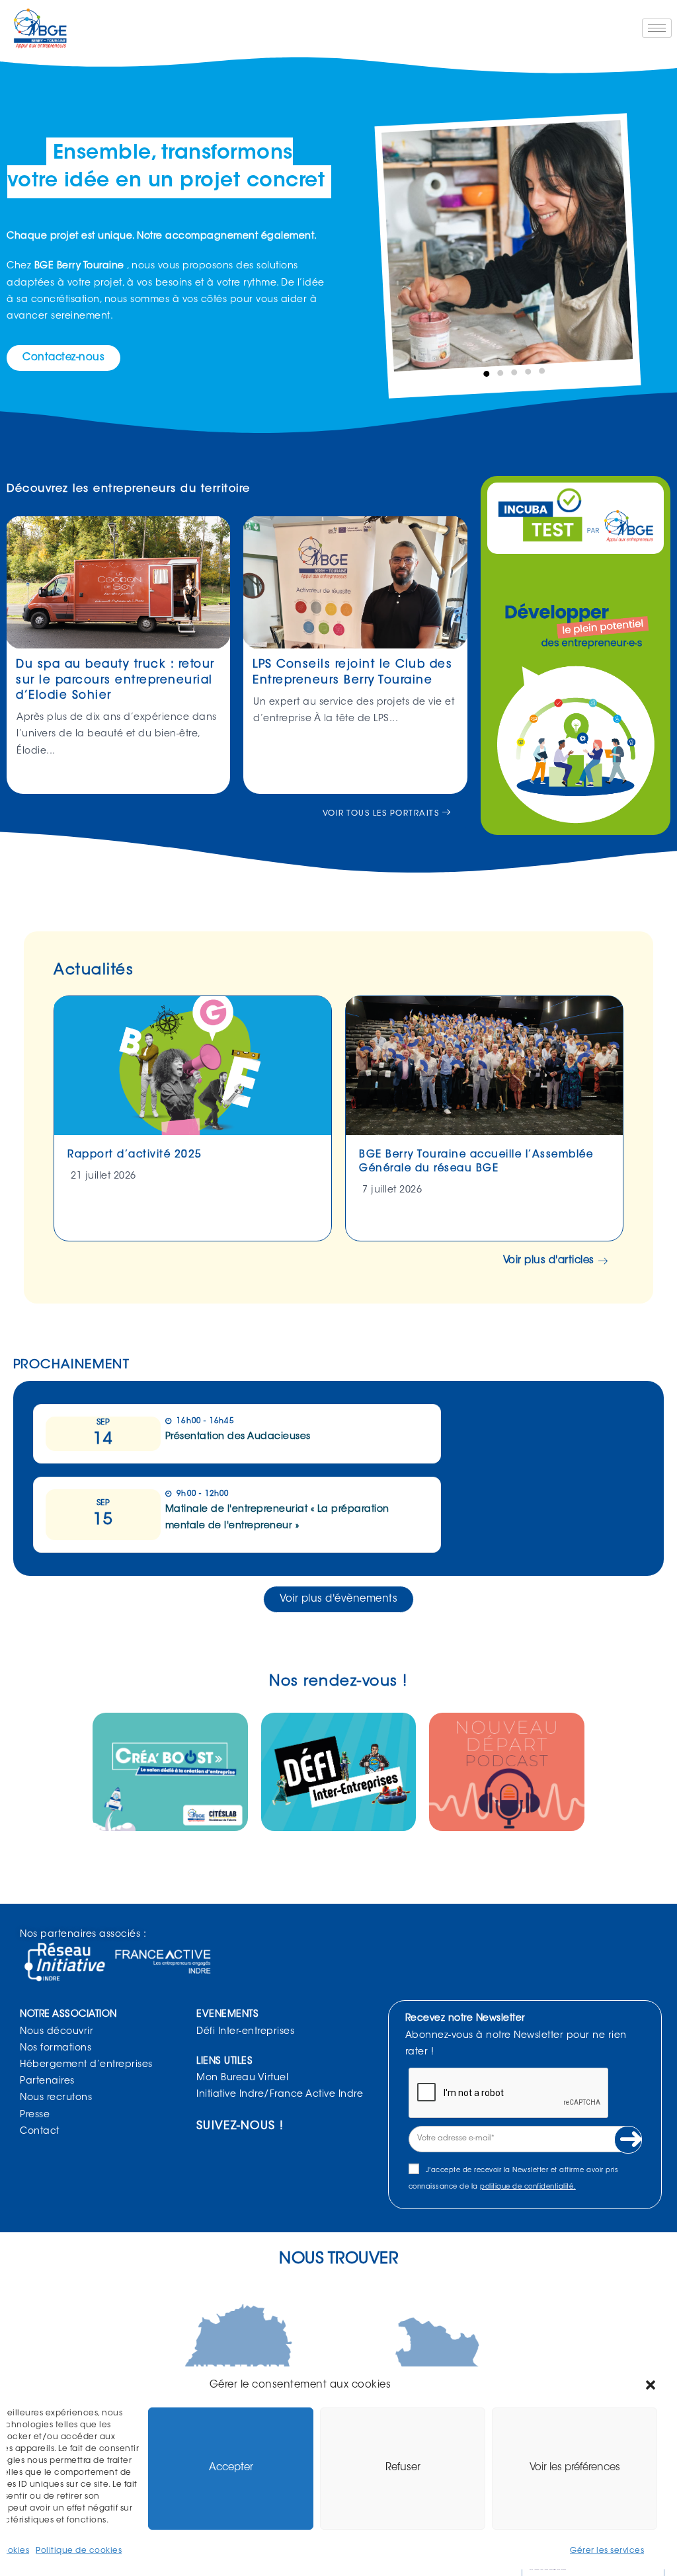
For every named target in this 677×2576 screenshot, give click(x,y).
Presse (35, 2115)
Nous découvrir (57, 2032)
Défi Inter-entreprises (245, 2032)
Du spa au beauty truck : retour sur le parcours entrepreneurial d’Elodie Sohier (115, 681)
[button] (651, 2385)
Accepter (231, 2468)
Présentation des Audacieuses (238, 1437)
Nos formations (56, 2049)
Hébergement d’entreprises (86, 2065)
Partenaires (47, 2082)
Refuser (403, 2468)
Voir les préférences (575, 2468)
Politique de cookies (79, 2551)
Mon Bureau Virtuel (242, 2078)
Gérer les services (607, 2551)
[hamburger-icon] (657, 28)
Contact (40, 2132)
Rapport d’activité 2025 (135, 1155)
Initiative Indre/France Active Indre (280, 2095)
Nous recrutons (56, 2098)
